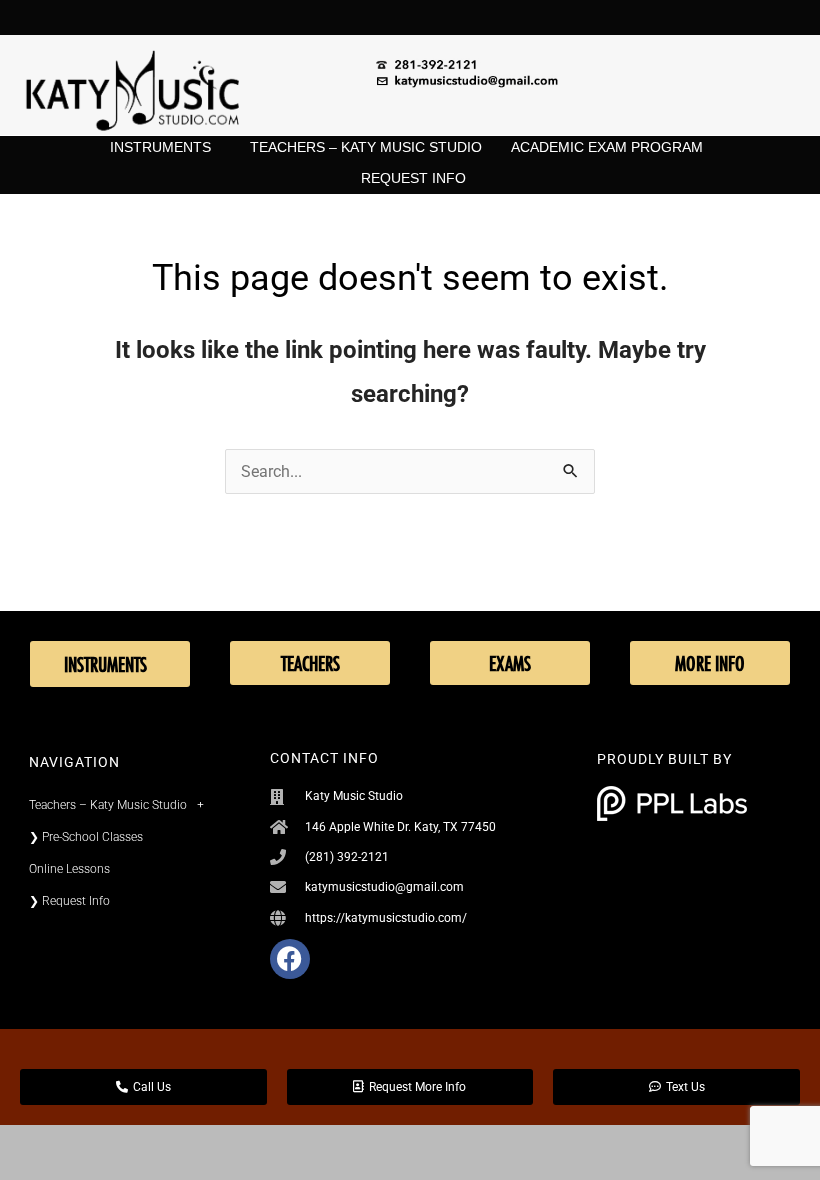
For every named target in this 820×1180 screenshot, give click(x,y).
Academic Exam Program (607, 147)
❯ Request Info (69, 901)
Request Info (413, 178)
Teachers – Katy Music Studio (366, 147)
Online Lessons (69, 869)
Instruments (160, 147)
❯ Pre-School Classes (86, 837)
